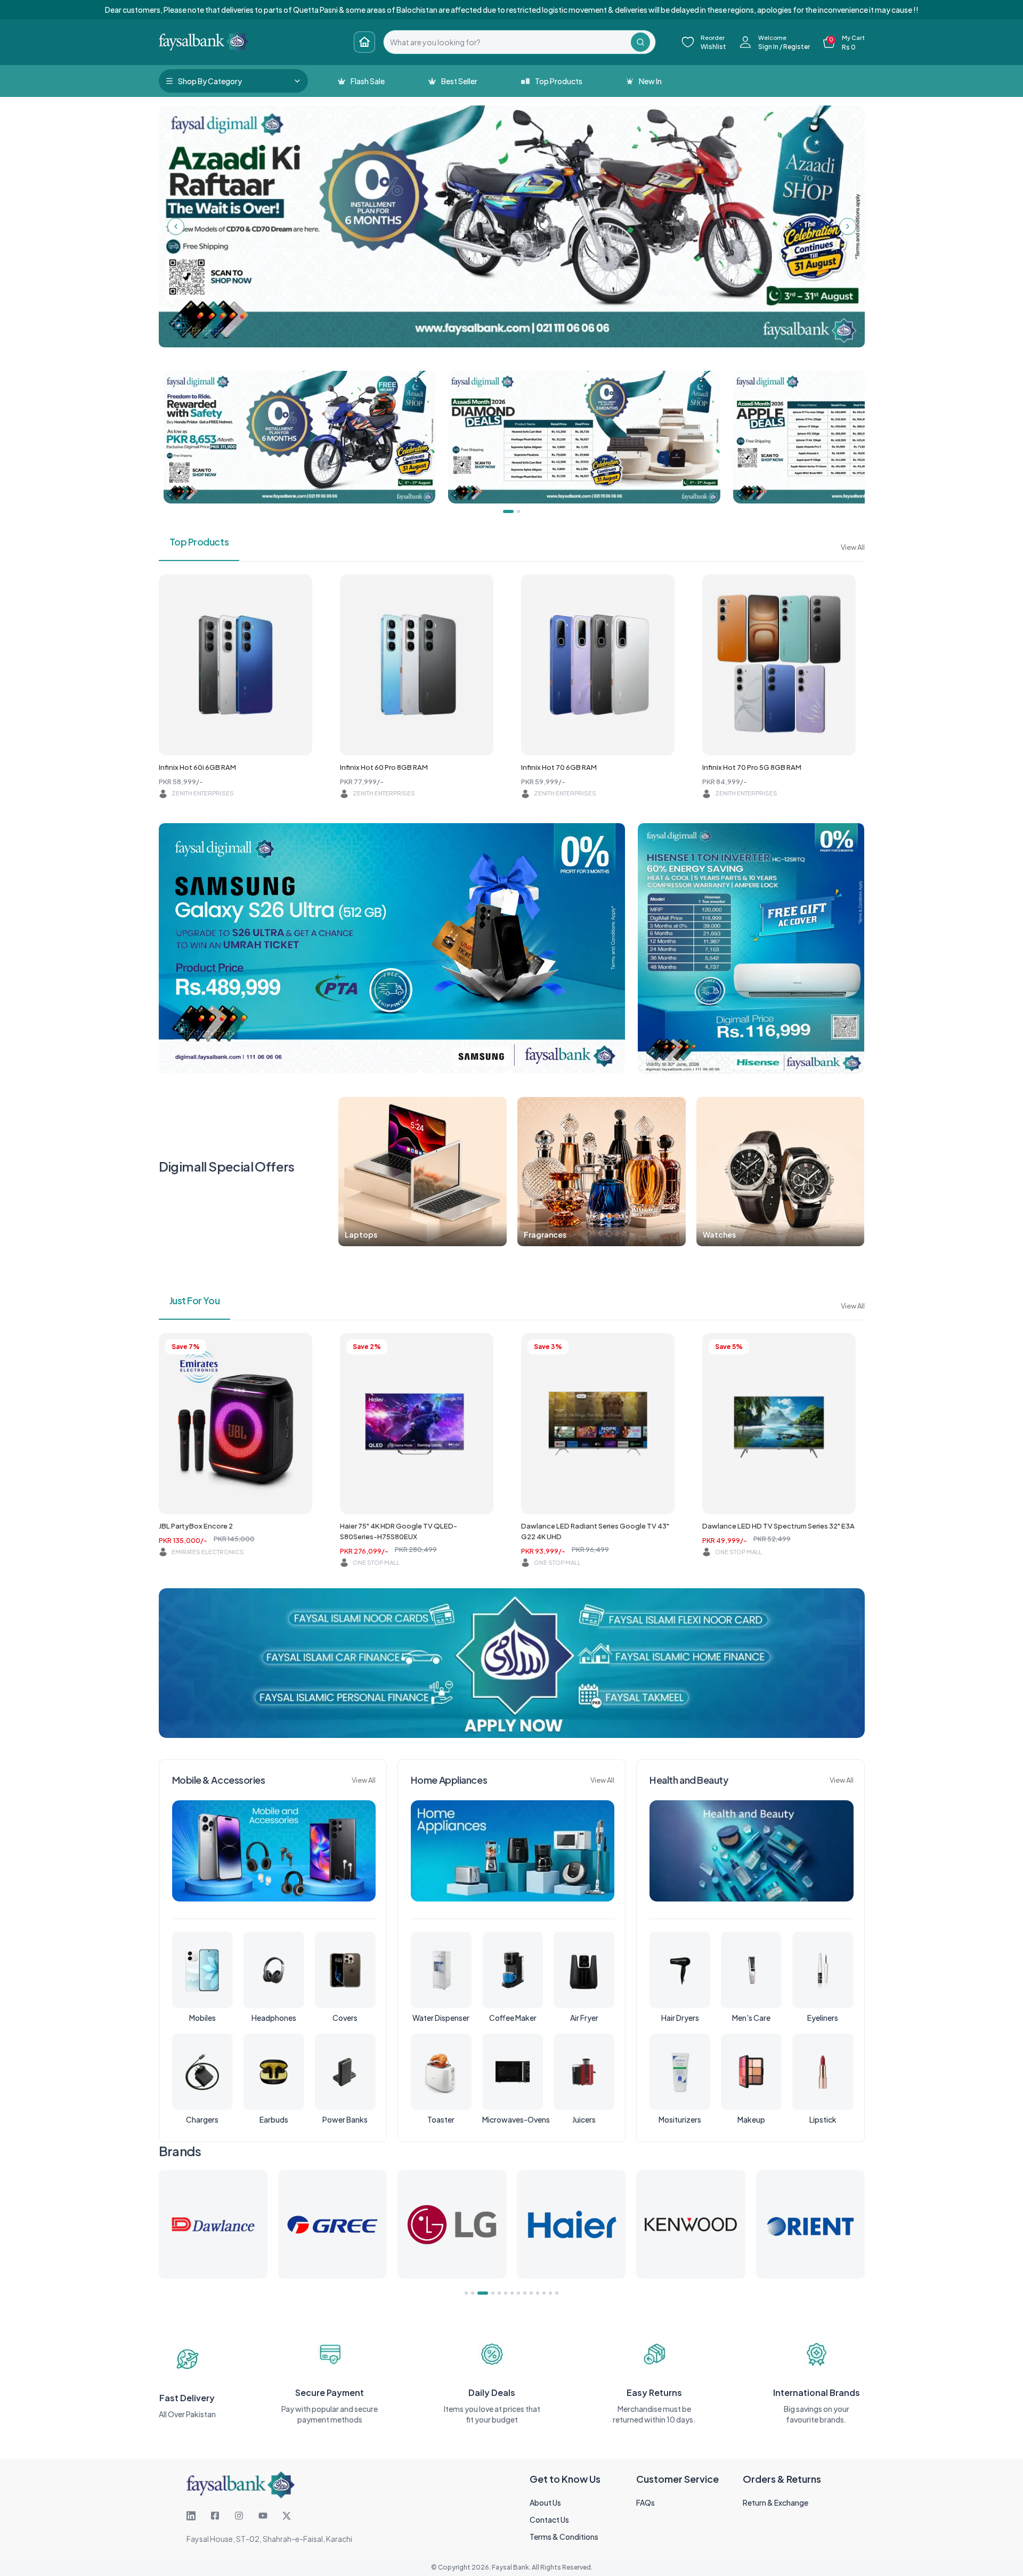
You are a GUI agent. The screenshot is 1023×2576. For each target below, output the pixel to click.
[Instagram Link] (239, 2516)
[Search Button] (640, 42)
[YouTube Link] (263, 2516)
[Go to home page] (364, 42)
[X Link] (287, 2516)
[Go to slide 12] (544, 2293)
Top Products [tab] (199, 542)
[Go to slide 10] (531, 2293)
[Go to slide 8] (518, 2293)
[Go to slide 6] (506, 2293)
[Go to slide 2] (473, 2293)
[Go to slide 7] (512, 2293)
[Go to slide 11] (538, 2293)
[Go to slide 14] (557, 2293)
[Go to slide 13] (550, 2293)
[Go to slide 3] (479, 2293)
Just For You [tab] (195, 1300)
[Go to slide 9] (525, 2293)
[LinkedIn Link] (191, 2516)
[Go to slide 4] (489, 2293)
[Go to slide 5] (499, 2293)
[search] (507, 42)
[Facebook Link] (215, 2516)
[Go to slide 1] (466, 2293)
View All (853, 547)
